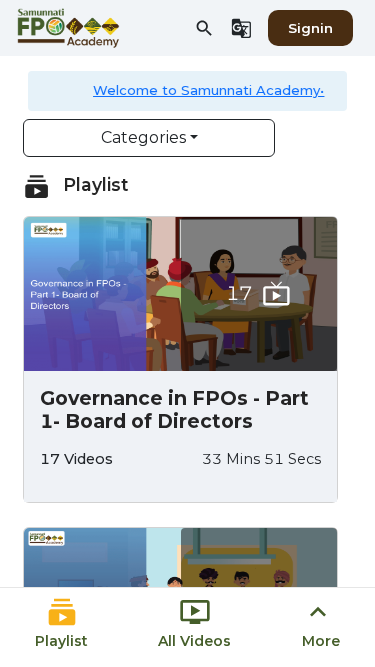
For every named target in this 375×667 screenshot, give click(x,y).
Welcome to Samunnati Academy (206, 90)
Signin (310, 28)
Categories (143, 137)
